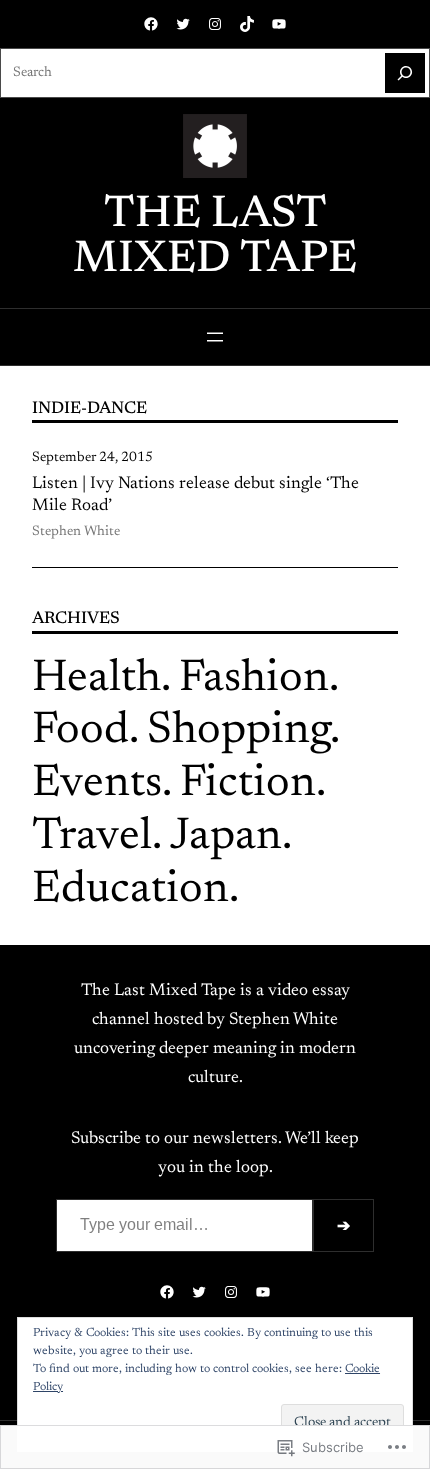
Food (80, 731)
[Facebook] (151, 24)
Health (96, 679)
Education (130, 890)
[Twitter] (183, 24)
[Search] (405, 73)
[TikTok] (247, 24)
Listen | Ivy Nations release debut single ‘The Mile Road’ (195, 495)
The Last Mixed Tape (215, 238)
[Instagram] (215, 24)
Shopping (238, 731)
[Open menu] (215, 337)
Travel (92, 837)
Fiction (248, 784)
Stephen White (76, 532)
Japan (226, 837)
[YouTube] (279, 24)
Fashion (254, 679)
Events (97, 784)
